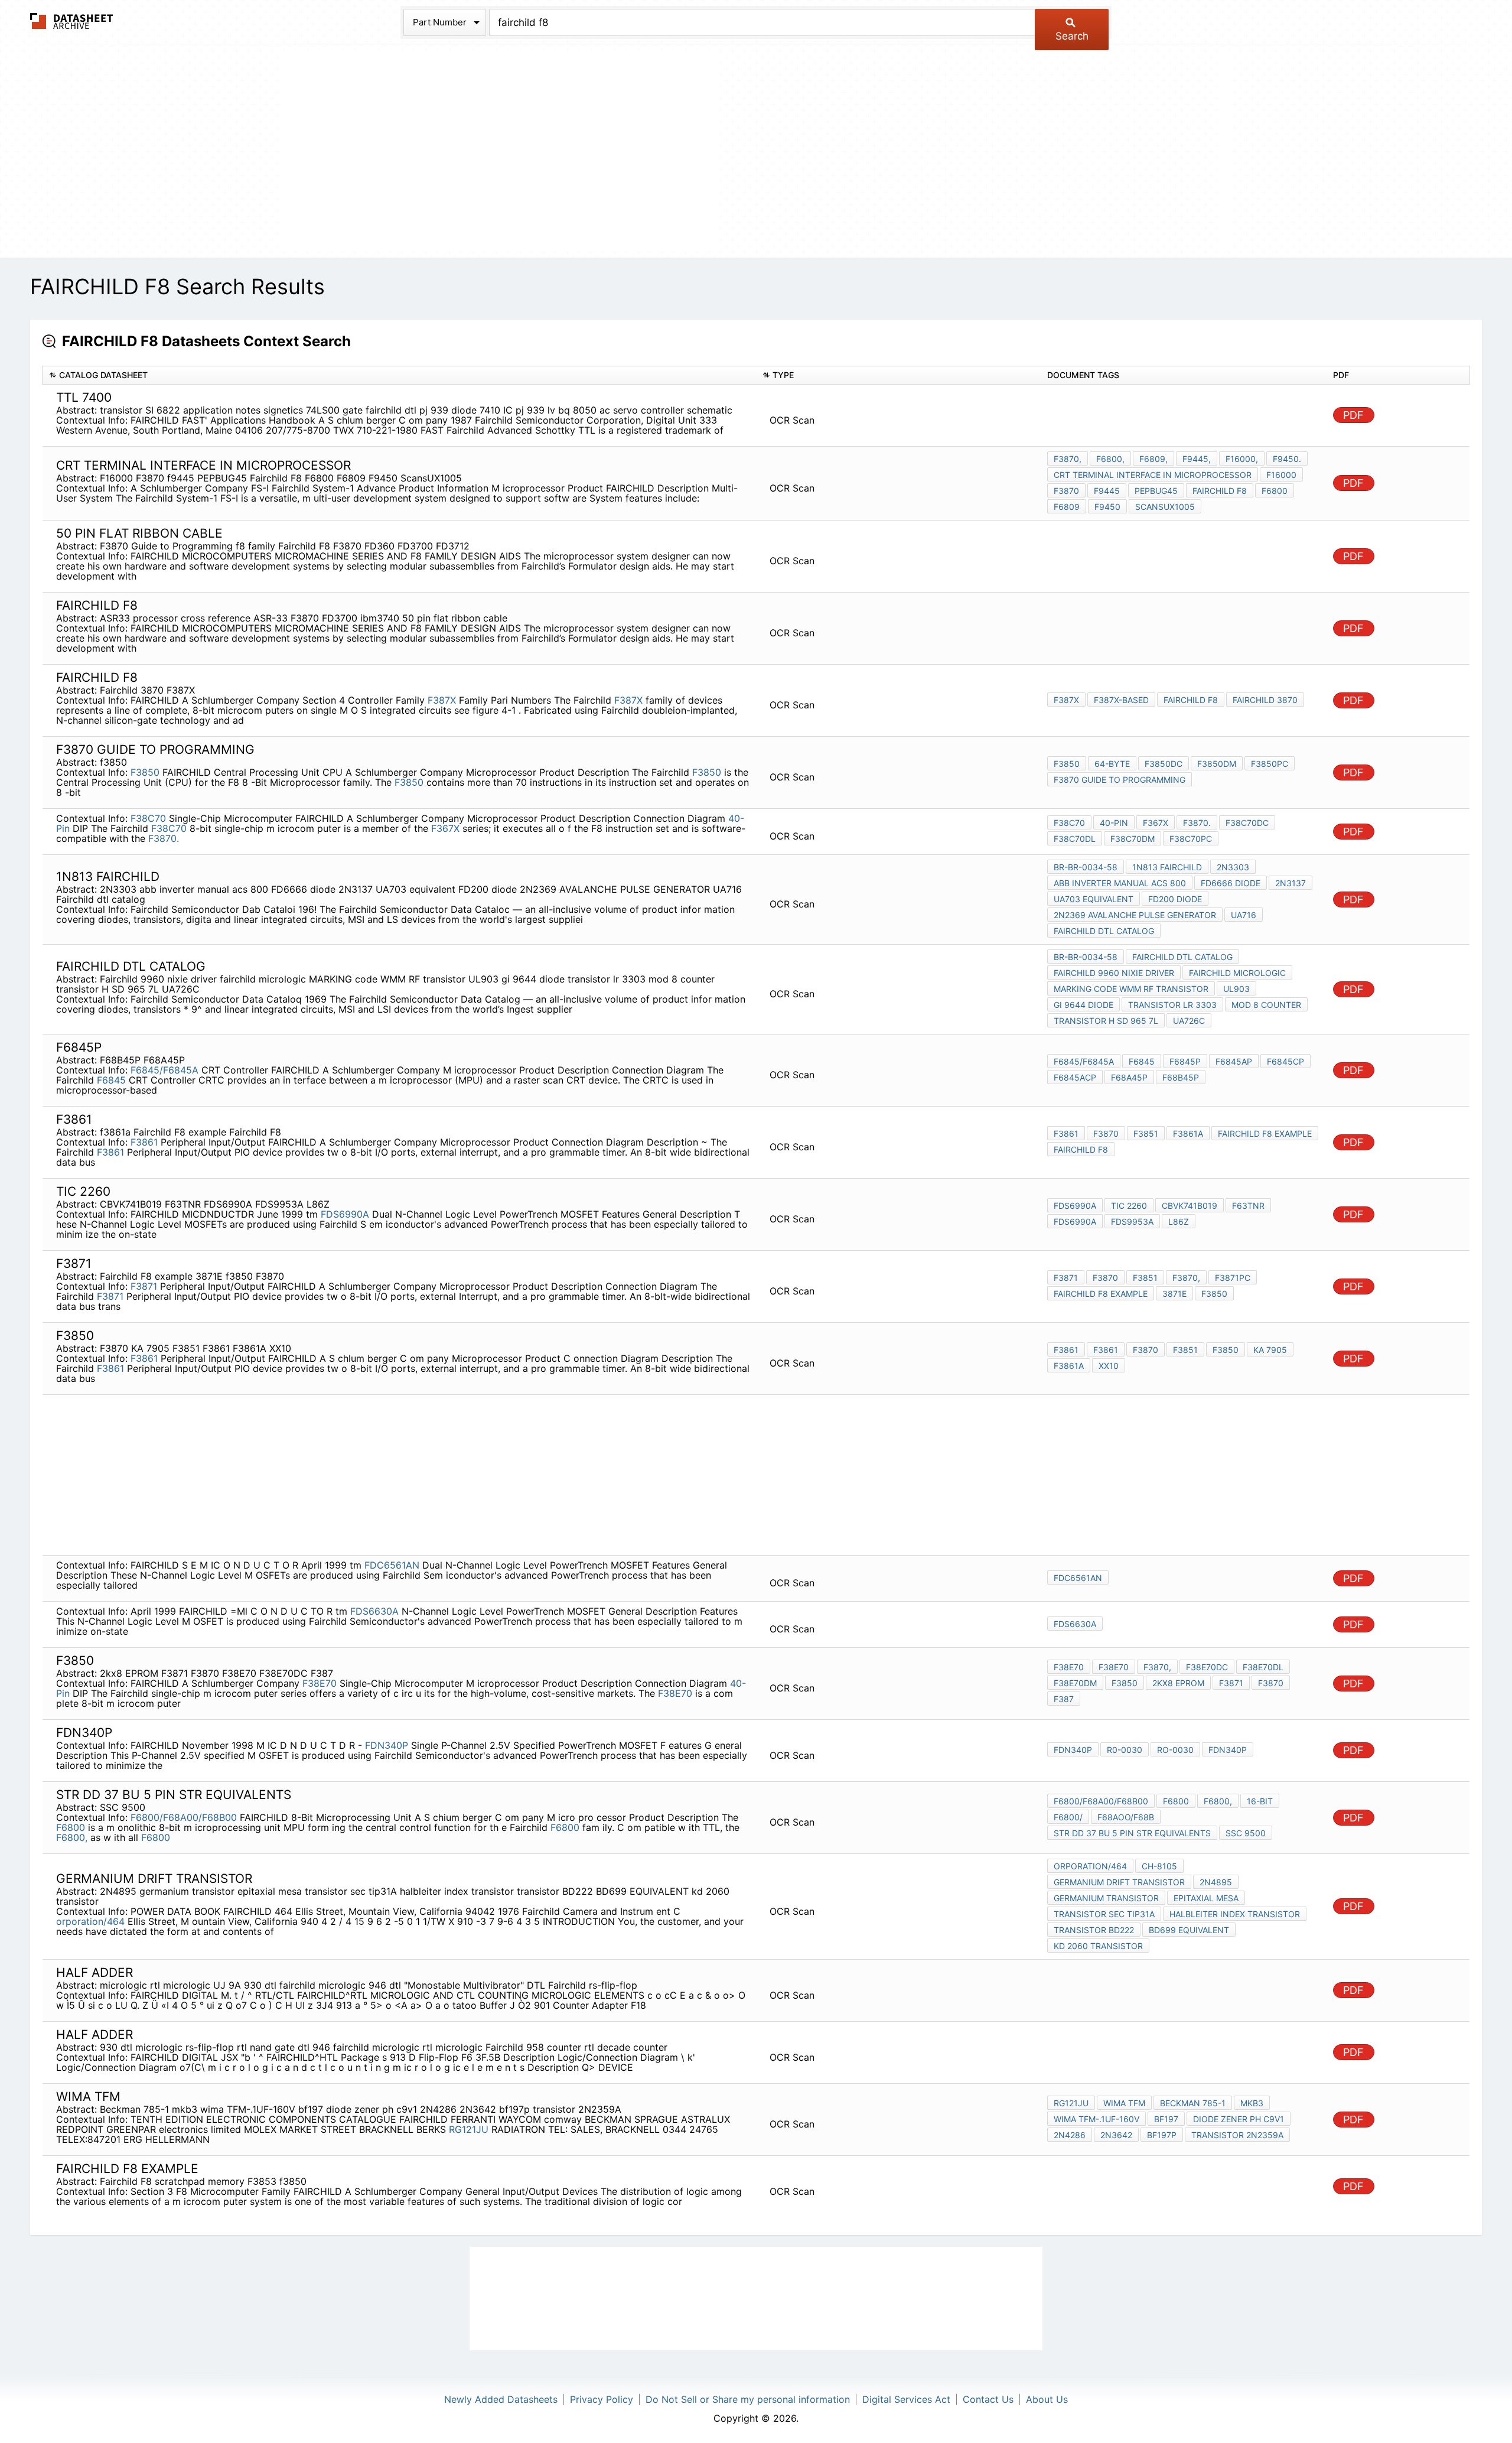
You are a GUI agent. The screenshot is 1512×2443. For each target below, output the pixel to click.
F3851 (1146, 1133)
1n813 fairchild (1167, 867)
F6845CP (1285, 1061)
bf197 (1166, 2119)
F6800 (1275, 491)
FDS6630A (374, 1611)
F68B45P (1181, 1077)
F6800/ (1068, 1817)
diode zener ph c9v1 (1239, 2119)
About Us (1047, 2399)
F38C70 (148, 818)
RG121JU (469, 2129)
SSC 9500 (1246, 1833)
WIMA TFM (1124, 2103)
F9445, (1197, 459)
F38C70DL (1075, 839)
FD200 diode (1175, 899)
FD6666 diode (1231, 883)
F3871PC (1233, 1278)
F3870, (1068, 459)
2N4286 (1070, 2135)
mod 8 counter (1266, 1005)
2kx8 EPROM (1178, 1683)
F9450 (1107, 507)
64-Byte (1112, 764)
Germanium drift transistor (1119, 1882)
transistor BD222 (1094, 1930)
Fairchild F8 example (1265, 1133)
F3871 (144, 1286)
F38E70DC (1207, 1667)
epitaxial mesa (1206, 1898)
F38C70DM (1133, 839)
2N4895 (1216, 1882)
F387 (1064, 1699)
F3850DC (1164, 764)
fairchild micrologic (1237, 973)
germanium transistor (1106, 1898)
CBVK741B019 (1190, 1206)
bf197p (1162, 2135)
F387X (442, 700)
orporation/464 (90, 1921)
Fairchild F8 (1220, 491)
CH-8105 (1159, 1866)
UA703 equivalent (1094, 899)
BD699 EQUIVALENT (1189, 1930)
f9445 (1107, 491)
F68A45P (1129, 1077)
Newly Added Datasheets (501, 2399)
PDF (1353, 415)
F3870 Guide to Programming (1120, 780)
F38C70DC (1247, 823)
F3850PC (1270, 764)
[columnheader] (399, 375)
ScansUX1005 (1165, 507)
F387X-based (1121, 700)
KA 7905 (1270, 1350)
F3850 (145, 772)
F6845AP (1234, 1061)
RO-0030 (1175, 1750)
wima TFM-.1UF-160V (1096, 2119)
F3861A (1069, 1366)
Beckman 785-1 (1193, 2103)
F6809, (1153, 459)
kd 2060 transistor (1098, 1946)
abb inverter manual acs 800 (1120, 883)
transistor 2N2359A (1237, 2135)
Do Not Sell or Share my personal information (748, 2399)
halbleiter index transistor (1235, 1914)
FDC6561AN (392, 1565)
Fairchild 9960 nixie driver (1114, 973)
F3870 (1066, 491)
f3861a (1188, 1133)
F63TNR (1248, 1206)
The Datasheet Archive (72, 21)
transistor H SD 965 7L (1106, 1021)
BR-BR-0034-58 (1086, 867)
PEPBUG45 (1156, 491)
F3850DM (1217, 764)
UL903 (1236, 989)
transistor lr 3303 (1172, 1005)
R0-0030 (1125, 1750)
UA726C (1189, 1021)
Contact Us (988, 2399)
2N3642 (1116, 2135)
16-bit (1260, 1801)
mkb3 (1252, 2103)
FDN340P (387, 1745)
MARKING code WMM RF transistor (1131, 989)
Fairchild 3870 (1265, 700)
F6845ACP (1075, 1077)
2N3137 (1291, 883)
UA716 (1244, 915)
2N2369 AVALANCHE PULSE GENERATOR (1135, 915)
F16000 (1281, 475)
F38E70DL (1263, 1667)
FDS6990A (345, 1214)
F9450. (1287, 459)
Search (1072, 36)
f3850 (1214, 1294)
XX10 (1109, 1366)
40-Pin (1114, 823)
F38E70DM (1075, 1683)
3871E (1174, 1294)
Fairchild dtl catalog (1104, 931)
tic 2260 (1129, 1206)
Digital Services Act (906, 2399)
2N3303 (1233, 867)
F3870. (164, 838)
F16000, (1242, 459)
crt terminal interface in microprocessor (1153, 475)
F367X (445, 828)
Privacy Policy (602, 2399)
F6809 (1067, 507)
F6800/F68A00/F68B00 (184, 1817)
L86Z (1179, 1221)
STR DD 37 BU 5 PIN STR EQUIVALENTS (1132, 1833)
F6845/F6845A (164, 1070)
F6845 (111, 1080)
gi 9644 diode (1084, 1005)
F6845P (1185, 1061)
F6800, (1110, 459)
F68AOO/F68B (1126, 1817)
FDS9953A (1132, 1221)
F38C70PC (1191, 839)
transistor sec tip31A (1104, 1914)
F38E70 (320, 1683)
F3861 (144, 1142)
